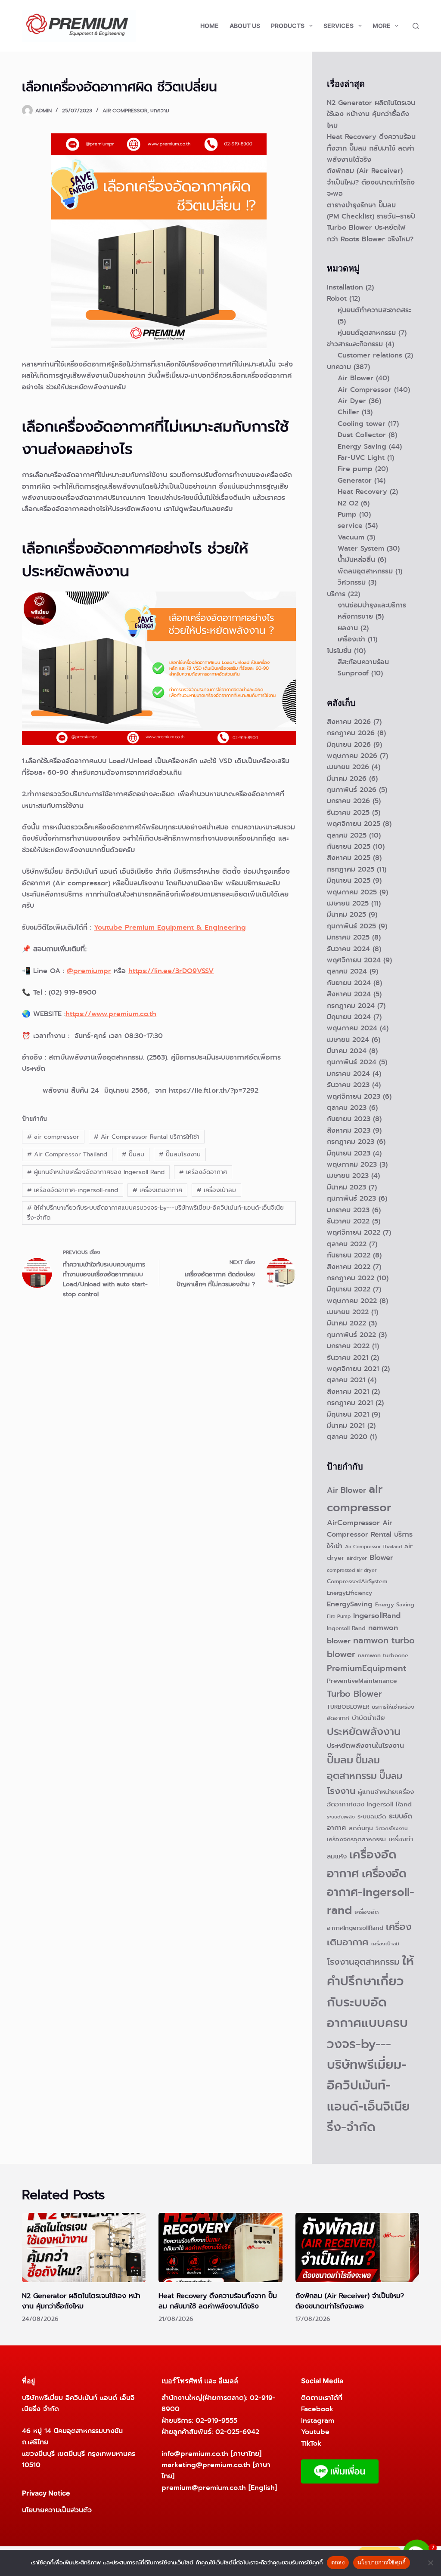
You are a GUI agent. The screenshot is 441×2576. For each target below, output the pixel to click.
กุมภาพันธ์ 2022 (351, 1335)
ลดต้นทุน (361, 1828)
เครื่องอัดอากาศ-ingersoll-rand (73, 1190)
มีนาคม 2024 (347, 1051)
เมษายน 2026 (348, 767)
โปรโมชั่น (339, 651)
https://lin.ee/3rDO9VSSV (171, 971)
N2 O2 (348, 503)
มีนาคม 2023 (346, 1187)
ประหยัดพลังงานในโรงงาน (365, 1746)
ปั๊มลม (133, 1154)
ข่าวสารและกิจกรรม (355, 344)
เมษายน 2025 (348, 903)
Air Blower (356, 378)
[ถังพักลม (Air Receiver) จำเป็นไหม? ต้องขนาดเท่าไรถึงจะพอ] (357, 2248)
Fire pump (355, 469)
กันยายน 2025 (349, 846)
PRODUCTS (288, 26)
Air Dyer (352, 401)
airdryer (357, 1558)
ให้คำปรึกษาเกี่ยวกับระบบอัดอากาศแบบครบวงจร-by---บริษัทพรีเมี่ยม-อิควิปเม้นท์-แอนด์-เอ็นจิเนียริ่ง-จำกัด (155, 1213)
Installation (345, 287)
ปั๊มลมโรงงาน (180, 1154)
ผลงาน (348, 628)
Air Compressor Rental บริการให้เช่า (147, 1137)
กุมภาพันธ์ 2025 (351, 926)
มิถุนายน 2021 (348, 1414)
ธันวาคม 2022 (348, 1221)
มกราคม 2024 (348, 1074)
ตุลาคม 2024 (347, 971)
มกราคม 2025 (348, 937)
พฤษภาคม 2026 (352, 756)
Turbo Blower (354, 1694)
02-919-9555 (216, 2420)
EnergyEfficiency (349, 1593)
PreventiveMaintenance (362, 1681)
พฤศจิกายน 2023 (354, 1096)
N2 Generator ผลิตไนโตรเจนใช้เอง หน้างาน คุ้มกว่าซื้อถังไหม (371, 114)
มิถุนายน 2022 (349, 1289)
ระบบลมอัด (372, 1816)
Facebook (317, 2409)
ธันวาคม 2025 (348, 812)
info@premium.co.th (195, 2454)
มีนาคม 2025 (346, 914)
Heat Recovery (362, 491)
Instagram (318, 2420)
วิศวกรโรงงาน (392, 1828)
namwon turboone (383, 1655)
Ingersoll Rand (346, 1628)
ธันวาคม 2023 (348, 1085)
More (382, 26)
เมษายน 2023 (348, 1176)
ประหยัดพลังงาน (364, 1732)
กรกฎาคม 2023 (351, 1142)
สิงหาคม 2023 (349, 1130)
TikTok (311, 2443)
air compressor (53, 1137)
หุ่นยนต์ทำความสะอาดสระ (374, 310)
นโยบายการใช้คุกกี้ (382, 2562)
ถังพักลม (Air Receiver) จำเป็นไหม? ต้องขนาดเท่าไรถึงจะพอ (371, 182)
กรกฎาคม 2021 (350, 1403)
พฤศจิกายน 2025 (354, 824)
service (350, 525)
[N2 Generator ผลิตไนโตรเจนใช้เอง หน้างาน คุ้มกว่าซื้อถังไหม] (84, 2248)
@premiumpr (89, 971)
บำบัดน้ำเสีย (368, 1718)
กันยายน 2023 (349, 1119)
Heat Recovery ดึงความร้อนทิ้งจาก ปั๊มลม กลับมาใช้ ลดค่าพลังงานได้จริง (371, 148)
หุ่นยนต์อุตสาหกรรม (367, 333)
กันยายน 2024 (349, 983)
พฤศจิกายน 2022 (354, 1232)
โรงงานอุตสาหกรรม (363, 1962)
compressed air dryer (352, 1570)
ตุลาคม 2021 (346, 1380)
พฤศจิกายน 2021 (353, 1369)
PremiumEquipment (366, 1668)
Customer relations (370, 355)
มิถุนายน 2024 (349, 1017)
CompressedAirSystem (357, 1581)
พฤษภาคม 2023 (352, 1164)
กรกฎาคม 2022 (351, 1278)
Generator (355, 480)
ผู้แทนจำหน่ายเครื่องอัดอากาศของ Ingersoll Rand (96, 1172)
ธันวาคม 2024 (348, 949)
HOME (210, 26)
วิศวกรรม (352, 582)
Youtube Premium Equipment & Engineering (170, 927)
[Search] (416, 26)
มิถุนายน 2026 (349, 744)
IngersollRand (377, 1616)
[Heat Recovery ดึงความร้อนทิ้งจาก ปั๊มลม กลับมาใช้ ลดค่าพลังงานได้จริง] (220, 2248)
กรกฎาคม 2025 (351, 869)
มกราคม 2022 (348, 1346)
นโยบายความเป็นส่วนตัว (57, 2510)
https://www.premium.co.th (111, 1014)
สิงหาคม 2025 (349, 858)
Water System (361, 548)
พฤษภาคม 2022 (352, 1301)
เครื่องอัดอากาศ (203, 1172)
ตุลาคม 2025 (347, 835)
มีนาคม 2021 (346, 1425)
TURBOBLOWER (348, 1707)
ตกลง (338, 2562)
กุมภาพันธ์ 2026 (352, 790)
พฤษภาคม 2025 (352, 892)
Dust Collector (362, 435)
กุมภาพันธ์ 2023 (351, 1198)
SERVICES (339, 26)
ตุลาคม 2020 (347, 1437)
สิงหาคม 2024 (349, 994)
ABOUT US (245, 26)
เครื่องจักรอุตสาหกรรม (356, 1839)
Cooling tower (362, 424)
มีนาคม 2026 (347, 778)
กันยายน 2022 (349, 1255)
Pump (347, 514)
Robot (337, 298)
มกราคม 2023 (348, 1210)
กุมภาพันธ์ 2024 (352, 1062)
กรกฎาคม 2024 (351, 1006)
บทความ (160, 111)
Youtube (315, 2432)
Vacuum (351, 537)
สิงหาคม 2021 (348, 1391)
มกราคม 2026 (348, 801)
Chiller (348, 412)
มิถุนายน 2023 (349, 1153)
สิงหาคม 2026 (349, 722)
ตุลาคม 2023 (347, 1108)
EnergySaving (350, 1604)
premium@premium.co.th (204, 2488)
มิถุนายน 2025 (349, 880)
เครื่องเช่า (351, 639)
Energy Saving (362, 446)
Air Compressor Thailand (67, 1154)
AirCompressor (353, 1523)
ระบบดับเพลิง (341, 1817)
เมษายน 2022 (348, 1312)
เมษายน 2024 (348, 1040)
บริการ (336, 594)
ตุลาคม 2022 (347, 1244)
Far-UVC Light (361, 458)
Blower (381, 1558)
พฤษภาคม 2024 (352, 1028)
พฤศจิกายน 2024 (354, 960)
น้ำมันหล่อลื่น (356, 559)
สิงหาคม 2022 (349, 1267)
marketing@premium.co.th (206, 2465)
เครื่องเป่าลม (216, 1190)
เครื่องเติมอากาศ (157, 1190)
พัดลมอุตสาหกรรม (365, 571)
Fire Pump (339, 1616)
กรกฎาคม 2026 (351, 733)
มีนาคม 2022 (346, 1323)
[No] (430, 2563)
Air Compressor (125, 111)
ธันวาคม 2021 (348, 1357)
